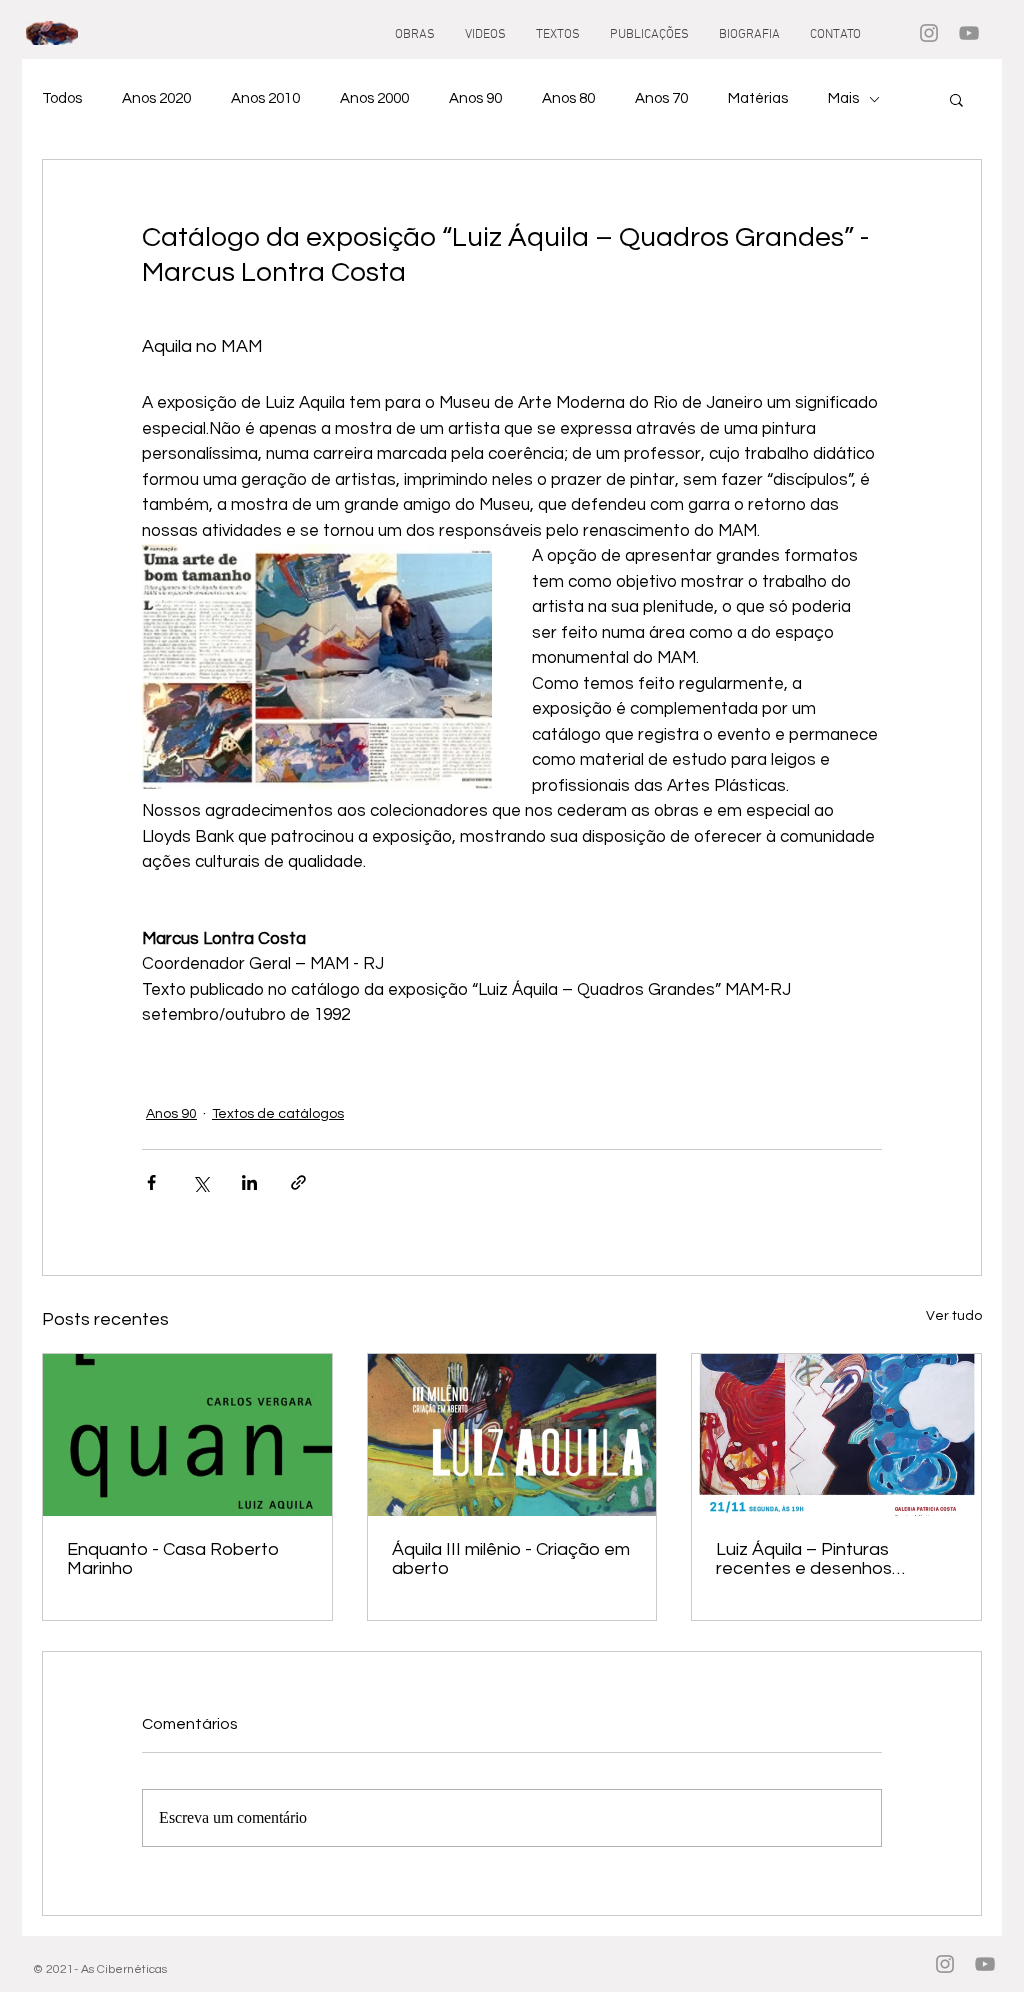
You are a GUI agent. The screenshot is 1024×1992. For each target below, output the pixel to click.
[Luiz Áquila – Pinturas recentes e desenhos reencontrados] (836, 1435)
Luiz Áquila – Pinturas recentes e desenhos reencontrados (804, 1559)
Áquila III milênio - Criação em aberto (511, 1559)
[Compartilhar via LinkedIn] (249, 1182)
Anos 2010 (265, 98)
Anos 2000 (374, 98)
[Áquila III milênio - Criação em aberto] (512, 1435)
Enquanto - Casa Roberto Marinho (173, 1559)
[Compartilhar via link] (298, 1182)
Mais (843, 98)
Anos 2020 (156, 98)
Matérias (758, 98)
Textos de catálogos (278, 1114)
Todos (62, 98)
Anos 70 (661, 98)
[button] (956, 99)
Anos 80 (568, 98)
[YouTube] (969, 33)
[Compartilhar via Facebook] (151, 1182)
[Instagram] (929, 33)
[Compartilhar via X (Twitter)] (200, 1182)
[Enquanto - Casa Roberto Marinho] (187, 1435)
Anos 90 (475, 98)
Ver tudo (954, 1316)
